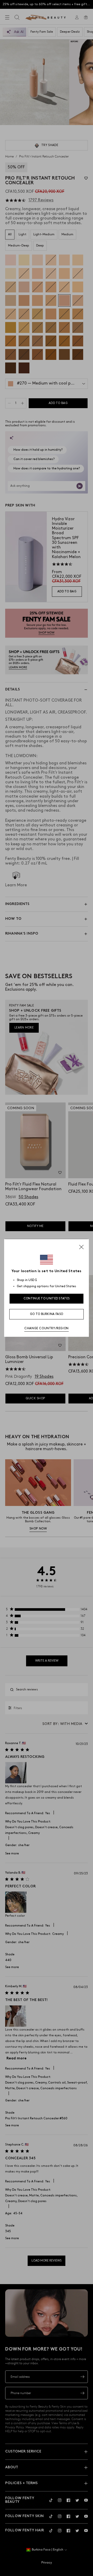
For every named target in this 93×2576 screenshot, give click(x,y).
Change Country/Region (47, 1328)
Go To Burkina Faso (47, 1314)
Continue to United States (47, 1299)
